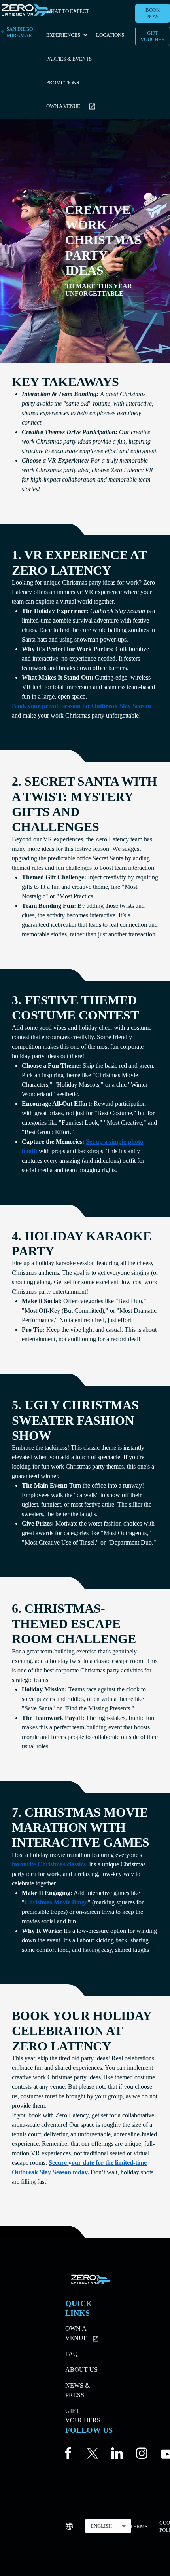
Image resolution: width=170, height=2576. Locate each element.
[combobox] (108, 2526)
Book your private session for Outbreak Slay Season (81, 706)
